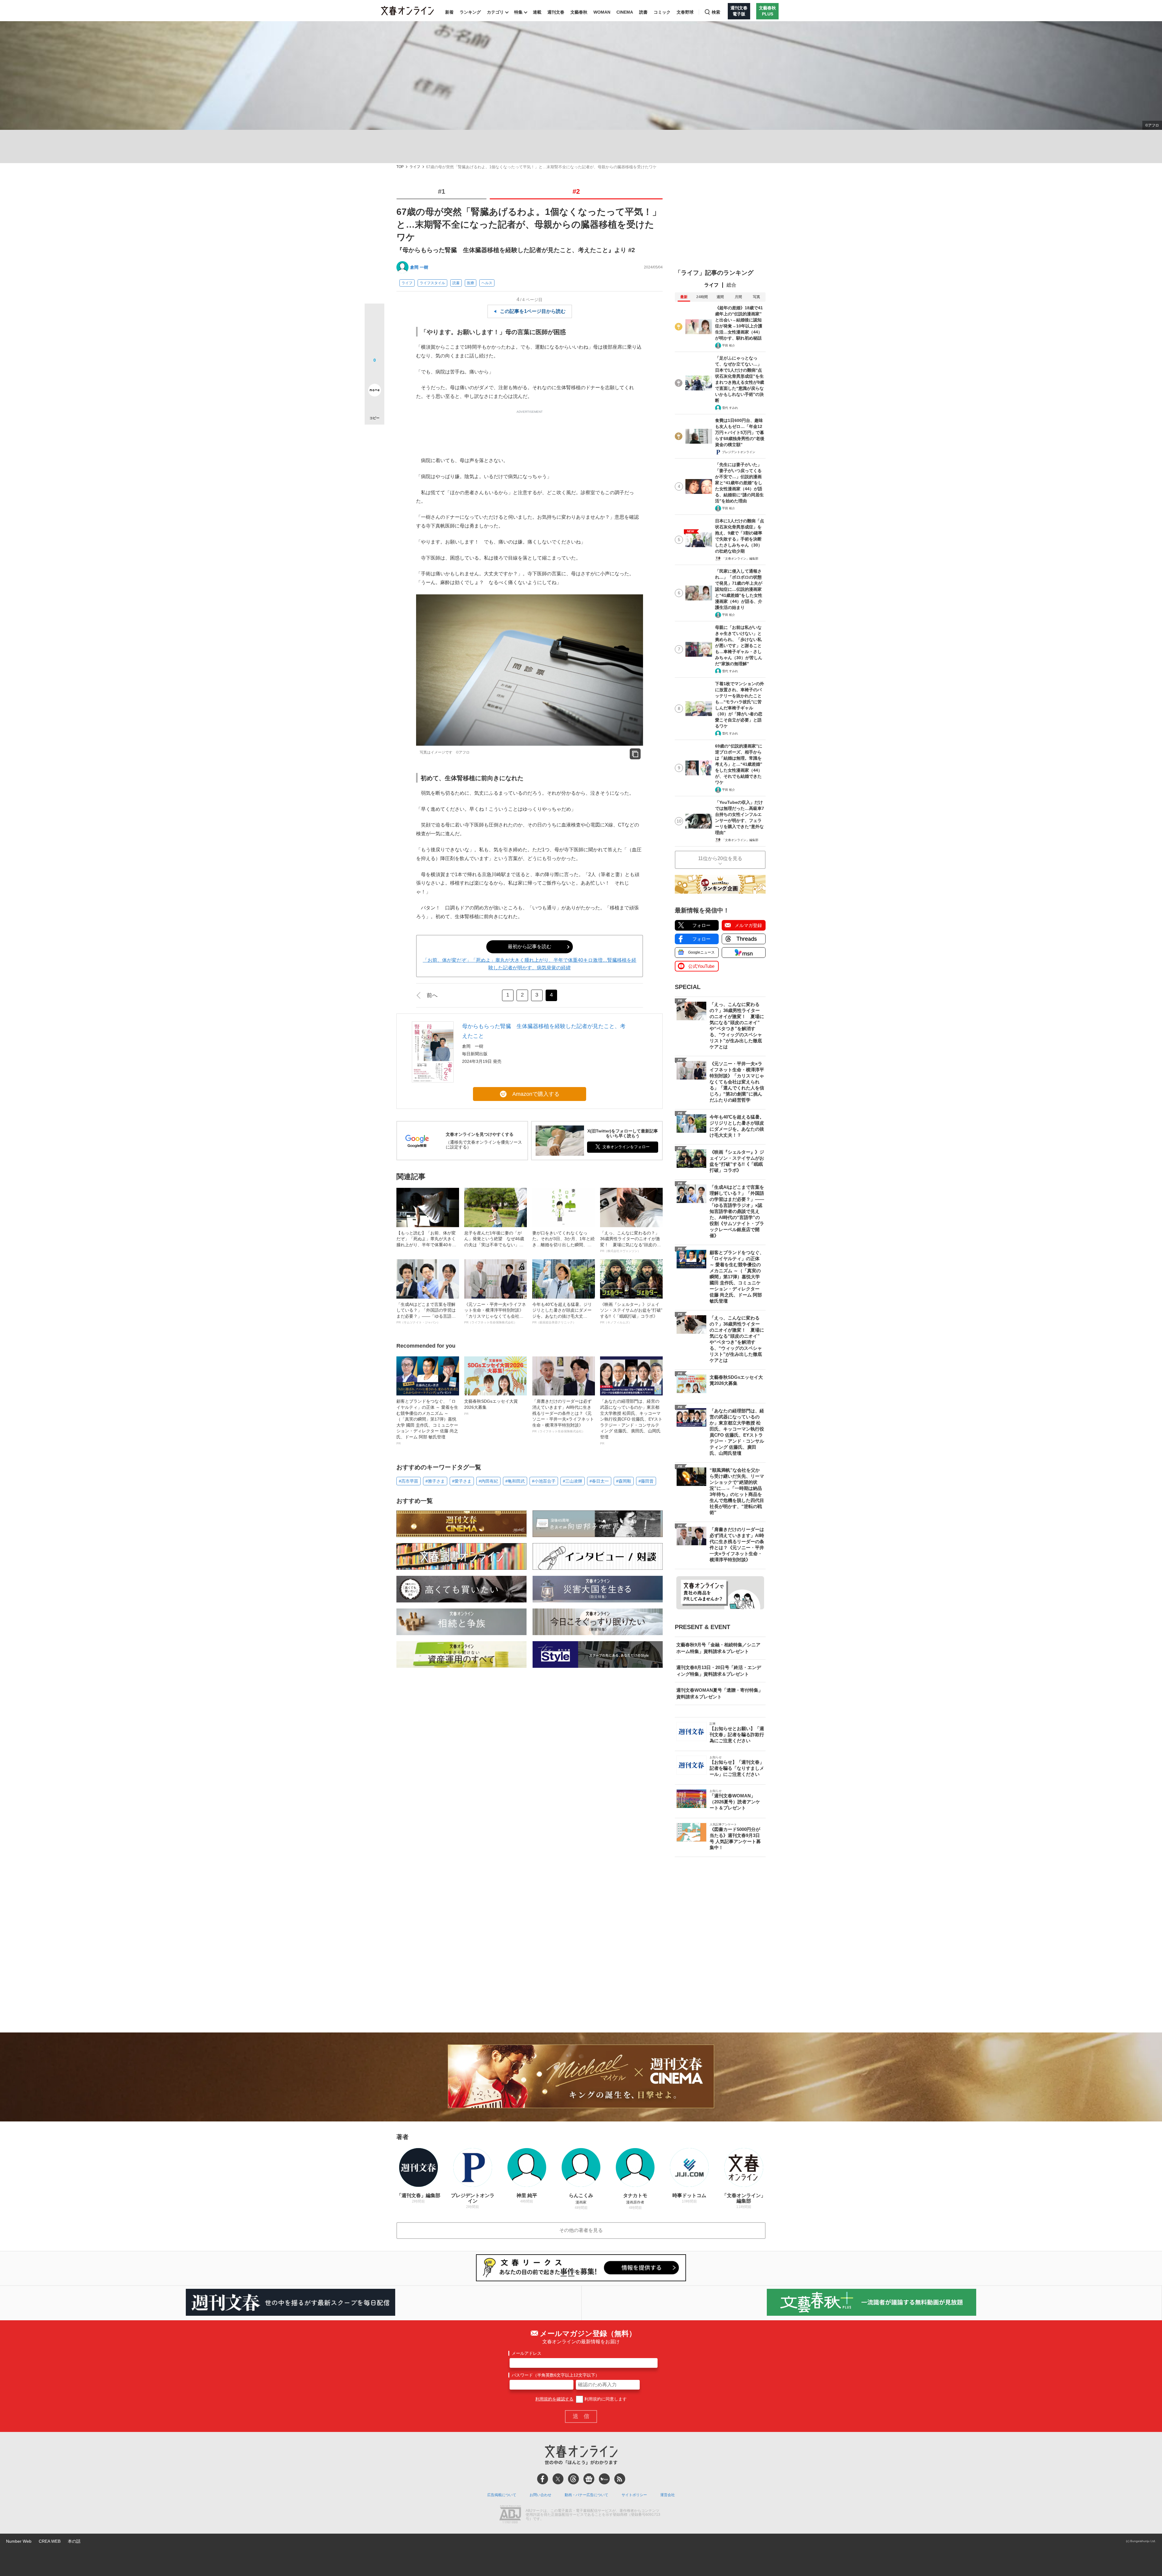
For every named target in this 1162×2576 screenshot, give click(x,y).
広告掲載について (502, 2495)
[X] (558, 2479)
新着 (449, 12)
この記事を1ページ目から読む (533, 311)
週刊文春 (556, 12)
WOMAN (602, 12)
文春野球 (685, 12)
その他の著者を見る (581, 2230)
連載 (537, 12)
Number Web (19, 2541)
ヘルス (487, 283)
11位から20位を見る (720, 858)
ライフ (415, 167)
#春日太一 (599, 1481)
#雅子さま (435, 1481)
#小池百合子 (544, 1481)
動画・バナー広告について (586, 2495)
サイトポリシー (634, 2495)
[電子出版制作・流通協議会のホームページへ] (510, 2515)
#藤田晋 (646, 1481)
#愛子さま (462, 1481)
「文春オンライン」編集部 (740, 559)
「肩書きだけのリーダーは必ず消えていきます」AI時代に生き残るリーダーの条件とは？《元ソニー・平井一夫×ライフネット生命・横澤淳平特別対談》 (563, 1416)
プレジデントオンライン (739, 452)
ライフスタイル (432, 283)
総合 (731, 285)
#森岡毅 (624, 1481)
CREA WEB (50, 2541)
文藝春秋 (579, 12)
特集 (518, 12)
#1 (441, 191)
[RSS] (620, 2479)
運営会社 (668, 2495)
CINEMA (625, 12)
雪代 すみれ (730, 408)
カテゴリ (495, 12)
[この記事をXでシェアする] (374, 316)
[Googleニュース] (589, 2479)
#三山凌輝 (573, 1481)
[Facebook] (543, 2479)
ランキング (470, 12)
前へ (432, 995)
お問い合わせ (540, 2495)
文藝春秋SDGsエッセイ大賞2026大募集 (491, 1407)
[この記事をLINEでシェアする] (374, 373)
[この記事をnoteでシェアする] (374, 391)
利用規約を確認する (554, 2399)
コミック (662, 12)
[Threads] (573, 2479)
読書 (643, 12)
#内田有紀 (488, 1481)
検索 (716, 12)
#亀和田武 (515, 1481)
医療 (471, 283)
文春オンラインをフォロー (626, 1147)
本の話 (74, 2541)
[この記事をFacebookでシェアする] (374, 334)
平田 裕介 (729, 345)
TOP (400, 167)
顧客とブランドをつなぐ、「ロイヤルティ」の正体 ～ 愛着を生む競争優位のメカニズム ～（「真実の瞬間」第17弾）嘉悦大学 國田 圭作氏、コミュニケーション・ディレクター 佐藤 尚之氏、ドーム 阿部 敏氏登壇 (427, 1422)
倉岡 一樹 (419, 267)
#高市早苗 (409, 1481)
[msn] (604, 2479)
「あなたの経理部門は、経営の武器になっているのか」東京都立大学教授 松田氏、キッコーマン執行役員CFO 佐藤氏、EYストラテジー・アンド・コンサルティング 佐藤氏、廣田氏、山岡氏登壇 (631, 1422)
